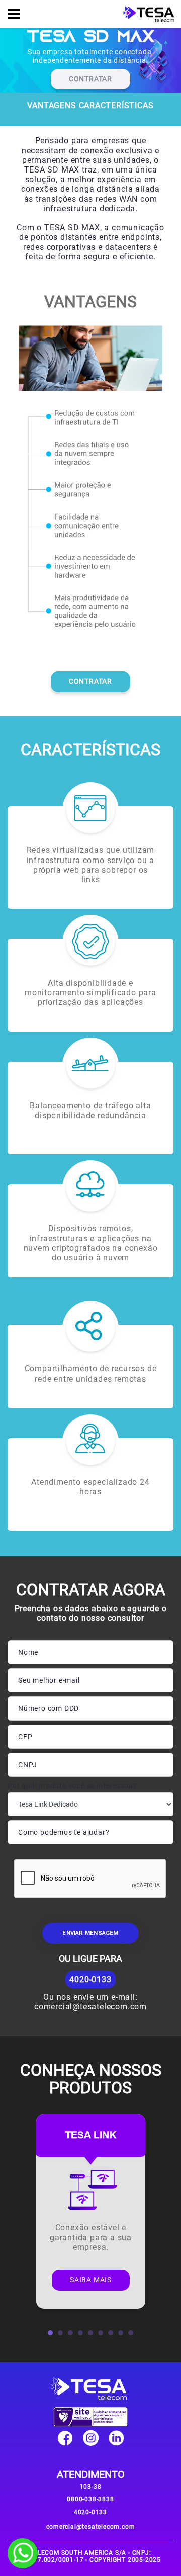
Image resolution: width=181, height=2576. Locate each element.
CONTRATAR (90, 79)
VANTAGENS (52, 106)
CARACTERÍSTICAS (116, 106)
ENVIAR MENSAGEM (90, 1933)
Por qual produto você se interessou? (72, 1786)
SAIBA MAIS (91, 2280)
